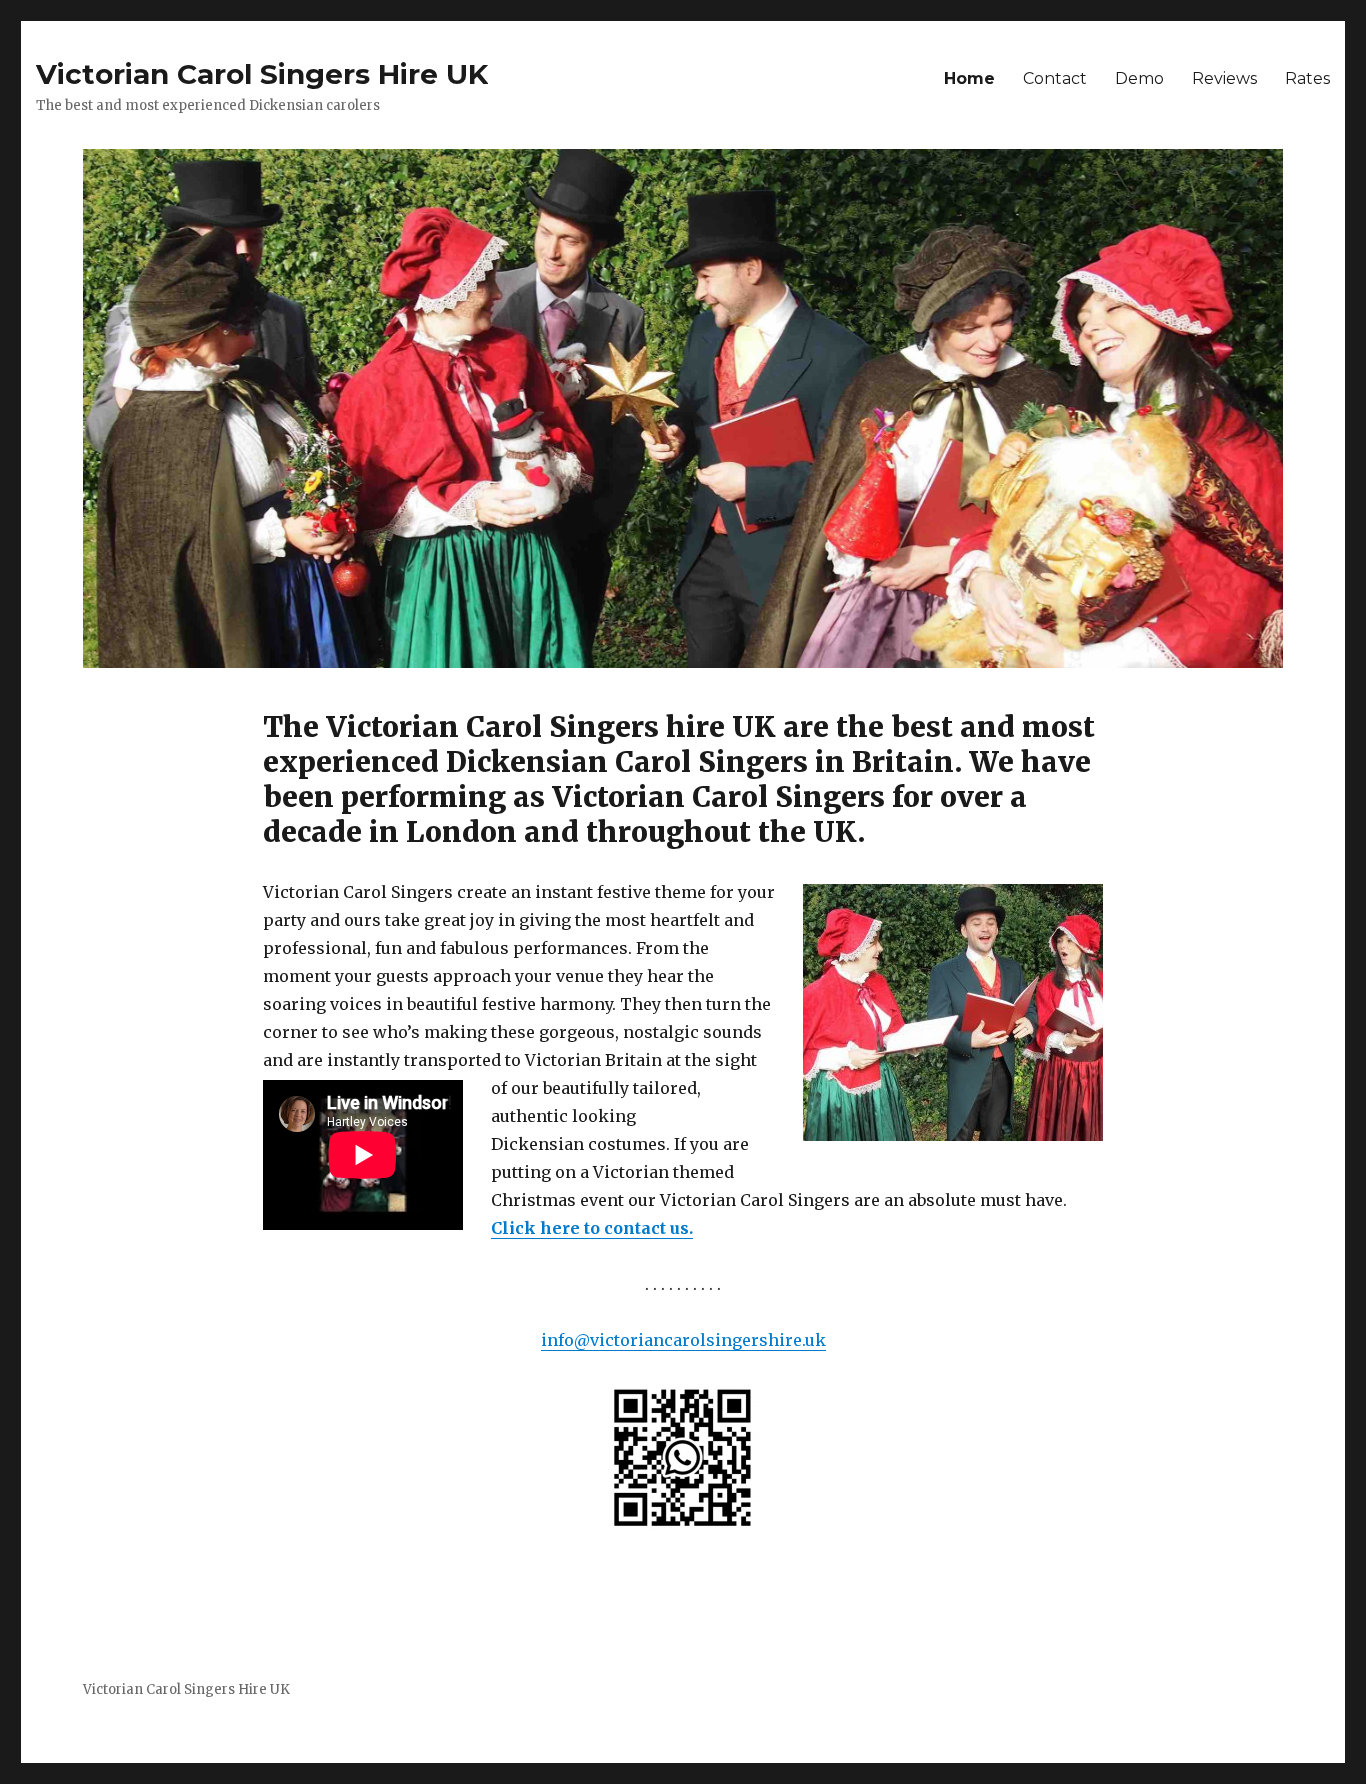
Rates (1307, 78)
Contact (1055, 78)
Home (969, 78)
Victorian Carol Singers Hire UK (262, 74)
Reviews (1224, 78)
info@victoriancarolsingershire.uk (683, 1340)
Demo (1139, 78)
